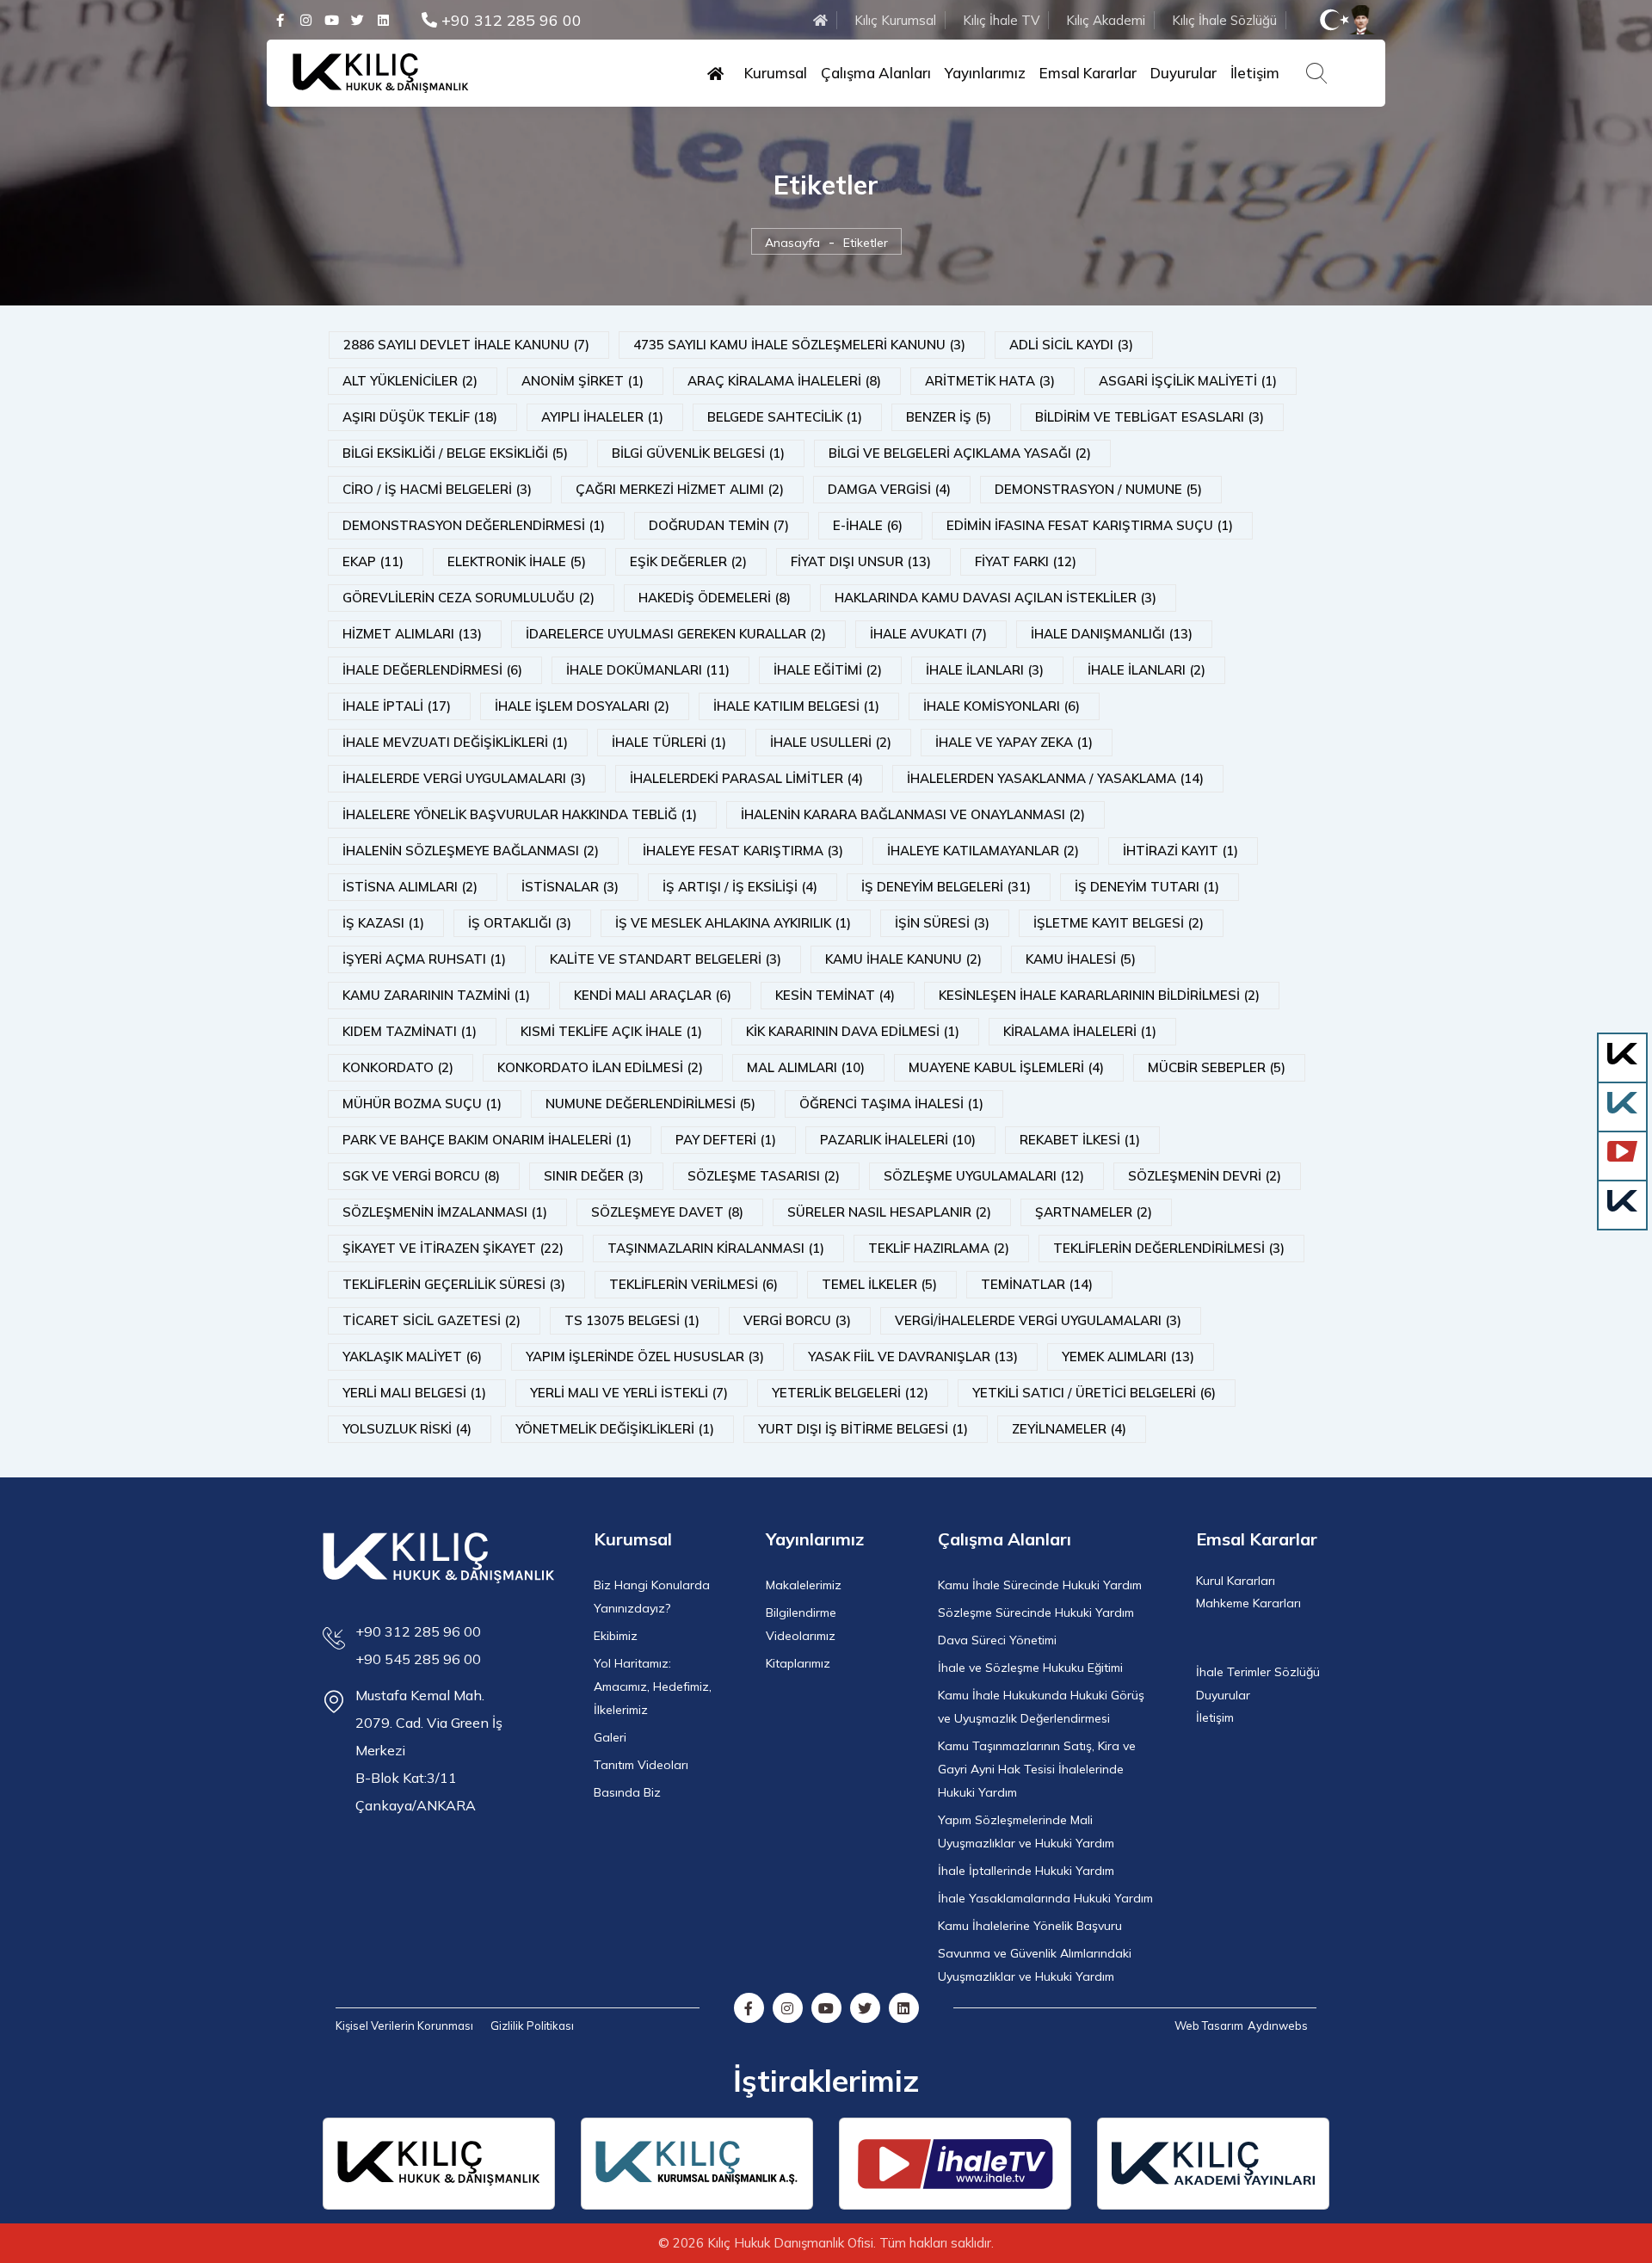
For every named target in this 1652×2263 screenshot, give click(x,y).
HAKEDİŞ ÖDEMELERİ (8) (715, 598)
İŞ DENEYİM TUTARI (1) (1147, 887)
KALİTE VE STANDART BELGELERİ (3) (666, 959)
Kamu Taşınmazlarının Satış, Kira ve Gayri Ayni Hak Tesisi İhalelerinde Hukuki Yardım (1037, 1769)
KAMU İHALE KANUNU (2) (903, 959)
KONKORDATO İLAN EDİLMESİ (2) (600, 1067)
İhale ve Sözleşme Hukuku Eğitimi (1030, 1668)
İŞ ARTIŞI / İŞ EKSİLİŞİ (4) (740, 887)
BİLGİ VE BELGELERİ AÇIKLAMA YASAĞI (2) (960, 453)
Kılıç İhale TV (1001, 20)
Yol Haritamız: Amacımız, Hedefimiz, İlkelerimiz (653, 1686)
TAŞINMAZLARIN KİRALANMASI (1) (716, 1248)
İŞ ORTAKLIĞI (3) (520, 923)
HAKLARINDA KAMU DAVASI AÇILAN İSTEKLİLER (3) (996, 598)
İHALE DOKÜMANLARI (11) (648, 670)
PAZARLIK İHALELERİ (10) (898, 1140)
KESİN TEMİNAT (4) (835, 995)
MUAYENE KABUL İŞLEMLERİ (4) (1006, 1067)
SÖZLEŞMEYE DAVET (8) (667, 1212)
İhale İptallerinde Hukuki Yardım (1026, 1871)
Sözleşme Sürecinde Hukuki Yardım (1036, 1612)
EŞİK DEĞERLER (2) (688, 561)
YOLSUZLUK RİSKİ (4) (407, 1429)
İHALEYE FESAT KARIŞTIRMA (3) (743, 851)
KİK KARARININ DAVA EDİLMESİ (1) (853, 1031)
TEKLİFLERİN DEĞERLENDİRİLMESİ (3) (1169, 1248)
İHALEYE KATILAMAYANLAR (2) (983, 851)
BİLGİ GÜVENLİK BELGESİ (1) (698, 453)
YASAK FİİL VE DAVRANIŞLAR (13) (913, 1357)
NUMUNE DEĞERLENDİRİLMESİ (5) (650, 1104)
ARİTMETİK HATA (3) (990, 381)
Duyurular (1184, 73)
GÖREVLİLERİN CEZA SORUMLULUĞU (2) (468, 598)
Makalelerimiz (804, 1585)
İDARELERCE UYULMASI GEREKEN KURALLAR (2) (676, 634)
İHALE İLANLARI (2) (1147, 670)
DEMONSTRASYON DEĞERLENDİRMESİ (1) (474, 525)
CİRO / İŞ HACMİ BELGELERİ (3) (437, 489)
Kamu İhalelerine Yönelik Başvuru (1030, 1926)
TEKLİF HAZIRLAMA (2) (939, 1248)
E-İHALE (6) (868, 525)
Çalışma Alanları (876, 73)
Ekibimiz (616, 1636)
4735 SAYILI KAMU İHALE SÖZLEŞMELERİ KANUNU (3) (799, 345)
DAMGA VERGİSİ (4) (889, 489)
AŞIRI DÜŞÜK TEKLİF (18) (420, 417)
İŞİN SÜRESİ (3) (942, 923)
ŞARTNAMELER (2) (1094, 1212)
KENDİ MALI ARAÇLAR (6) (653, 995)
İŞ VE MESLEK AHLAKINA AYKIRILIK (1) (733, 923)
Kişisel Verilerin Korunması (404, 2026)
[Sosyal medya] (280, 20)
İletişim (1255, 73)
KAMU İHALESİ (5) (1081, 959)
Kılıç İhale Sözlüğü (1224, 20)
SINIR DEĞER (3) (594, 1176)
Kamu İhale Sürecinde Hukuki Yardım (1040, 1585)
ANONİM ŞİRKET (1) (583, 381)
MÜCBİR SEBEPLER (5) (1217, 1067)
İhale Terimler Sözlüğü (1258, 1672)
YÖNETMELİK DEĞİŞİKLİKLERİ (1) (615, 1429)
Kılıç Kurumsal (895, 20)
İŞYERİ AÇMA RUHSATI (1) (424, 959)
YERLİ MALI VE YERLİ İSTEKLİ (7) (629, 1393)
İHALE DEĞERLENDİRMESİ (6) (432, 670)
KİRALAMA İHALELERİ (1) (1080, 1031)
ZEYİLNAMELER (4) (1069, 1429)
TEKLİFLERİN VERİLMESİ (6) (693, 1284)
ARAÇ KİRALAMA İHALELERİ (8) (784, 381)
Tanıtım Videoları (641, 1765)
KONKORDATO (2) (398, 1067)
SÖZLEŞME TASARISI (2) (764, 1176)
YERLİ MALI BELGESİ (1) (414, 1393)
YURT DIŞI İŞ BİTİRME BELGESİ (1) (863, 1429)
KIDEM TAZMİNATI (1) (410, 1031)
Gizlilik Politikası (532, 2026)
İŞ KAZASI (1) (383, 923)
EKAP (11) (373, 561)
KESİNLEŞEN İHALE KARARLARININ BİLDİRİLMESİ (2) (1099, 995)
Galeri (610, 1737)
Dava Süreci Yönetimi (997, 1640)
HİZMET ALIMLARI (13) (412, 634)
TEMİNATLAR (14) (1037, 1284)
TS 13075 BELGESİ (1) (632, 1320)
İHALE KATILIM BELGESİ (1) (796, 706)
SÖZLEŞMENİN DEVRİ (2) (1205, 1176)
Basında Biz (627, 1792)
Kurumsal (776, 73)
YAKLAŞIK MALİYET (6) (412, 1357)
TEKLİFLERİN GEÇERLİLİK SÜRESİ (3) (454, 1284)
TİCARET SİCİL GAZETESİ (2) (431, 1320)
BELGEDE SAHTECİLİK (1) (785, 417)
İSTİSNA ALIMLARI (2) (410, 887)
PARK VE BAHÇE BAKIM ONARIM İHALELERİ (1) (487, 1140)
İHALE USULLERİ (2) (831, 742)
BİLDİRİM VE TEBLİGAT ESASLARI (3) (1150, 417)
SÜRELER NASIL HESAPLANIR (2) (889, 1212)
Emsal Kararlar (1088, 73)
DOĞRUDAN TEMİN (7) (719, 525)
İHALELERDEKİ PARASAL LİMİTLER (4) (746, 778)
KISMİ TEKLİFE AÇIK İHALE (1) (611, 1031)
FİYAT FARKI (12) (1026, 561)
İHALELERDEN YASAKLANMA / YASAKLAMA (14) (1055, 778)
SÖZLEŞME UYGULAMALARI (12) (984, 1176)
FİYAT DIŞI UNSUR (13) (861, 561)
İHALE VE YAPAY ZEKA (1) (1014, 742)
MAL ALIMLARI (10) (806, 1067)
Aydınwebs (1278, 2026)
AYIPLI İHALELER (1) (602, 417)
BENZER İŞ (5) (949, 417)
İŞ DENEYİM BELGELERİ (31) (946, 887)
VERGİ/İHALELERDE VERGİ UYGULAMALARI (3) (1038, 1320)
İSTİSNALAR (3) (570, 887)
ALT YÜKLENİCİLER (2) (410, 381)
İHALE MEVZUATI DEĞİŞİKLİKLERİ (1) (455, 742)
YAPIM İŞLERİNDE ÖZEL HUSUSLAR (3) (645, 1357)
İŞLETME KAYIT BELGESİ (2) (1119, 923)
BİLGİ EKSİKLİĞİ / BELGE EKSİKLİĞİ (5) (455, 453)
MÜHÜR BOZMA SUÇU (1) (422, 1104)
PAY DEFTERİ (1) (726, 1140)
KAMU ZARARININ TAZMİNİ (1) (436, 995)
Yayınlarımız (985, 73)
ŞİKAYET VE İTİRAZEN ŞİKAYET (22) (453, 1248)
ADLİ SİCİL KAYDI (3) (1071, 345)
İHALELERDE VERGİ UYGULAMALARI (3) (464, 778)
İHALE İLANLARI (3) (985, 670)
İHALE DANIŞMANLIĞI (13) (1112, 634)
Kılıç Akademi (1106, 20)
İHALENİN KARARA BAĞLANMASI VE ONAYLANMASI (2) (913, 814)
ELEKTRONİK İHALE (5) (517, 561)
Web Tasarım (1209, 2026)
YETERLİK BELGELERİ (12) (850, 1393)
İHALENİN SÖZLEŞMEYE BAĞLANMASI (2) (471, 851)
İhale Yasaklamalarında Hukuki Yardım (1045, 1898)
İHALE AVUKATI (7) (928, 634)
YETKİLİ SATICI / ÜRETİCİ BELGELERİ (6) (1094, 1393)
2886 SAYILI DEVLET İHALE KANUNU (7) (466, 345)
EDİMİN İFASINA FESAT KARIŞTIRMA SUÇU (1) (1090, 525)
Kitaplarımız (798, 1663)
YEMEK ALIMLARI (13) (1128, 1357)
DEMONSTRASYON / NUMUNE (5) (1098, 489)
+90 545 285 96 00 (418, 1659)
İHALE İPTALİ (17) (397, 706)
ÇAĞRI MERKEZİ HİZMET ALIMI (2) (680, 489)
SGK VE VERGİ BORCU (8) (421, 1176)
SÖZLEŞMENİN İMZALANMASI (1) (445, 1212)
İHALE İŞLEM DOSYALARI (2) (582, 706)
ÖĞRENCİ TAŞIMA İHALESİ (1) (891, 1104)
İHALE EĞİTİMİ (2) (828, 670)
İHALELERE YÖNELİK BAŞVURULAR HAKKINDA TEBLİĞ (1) (520, 814)
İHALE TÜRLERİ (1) (669, 742)
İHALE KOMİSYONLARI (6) (1002, 706)
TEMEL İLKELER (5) (879, 1284)
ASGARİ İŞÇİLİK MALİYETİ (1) (1188, 381)
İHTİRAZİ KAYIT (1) (1180, 851)
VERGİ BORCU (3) (797, 1320)
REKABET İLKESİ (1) (1080, 1140)
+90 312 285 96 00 (509, 20)
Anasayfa (792, 243)
